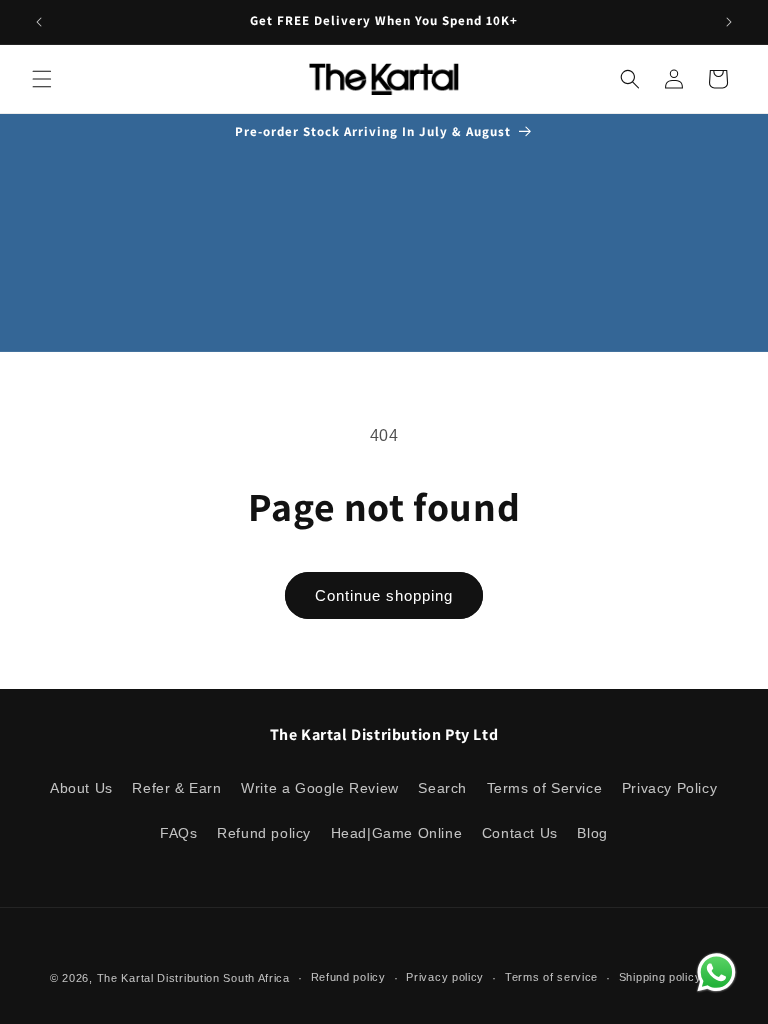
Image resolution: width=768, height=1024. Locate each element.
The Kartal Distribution (158, 978)
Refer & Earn (176, 788)
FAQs (178, 833)
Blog (592, 833)
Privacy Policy (669, 788)
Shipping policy (660, 977)
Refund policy (264, 833)
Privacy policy (445, 977)
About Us (81, 788)
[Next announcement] (729, 22)
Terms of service (551, 977)
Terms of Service (545, 788)
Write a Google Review (320, 788)
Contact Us (520, 833)
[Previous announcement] (39, 22)
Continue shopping (384, 595)
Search (442, 788)
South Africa (256, 978)
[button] (42, 79)
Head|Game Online (397, 833)
